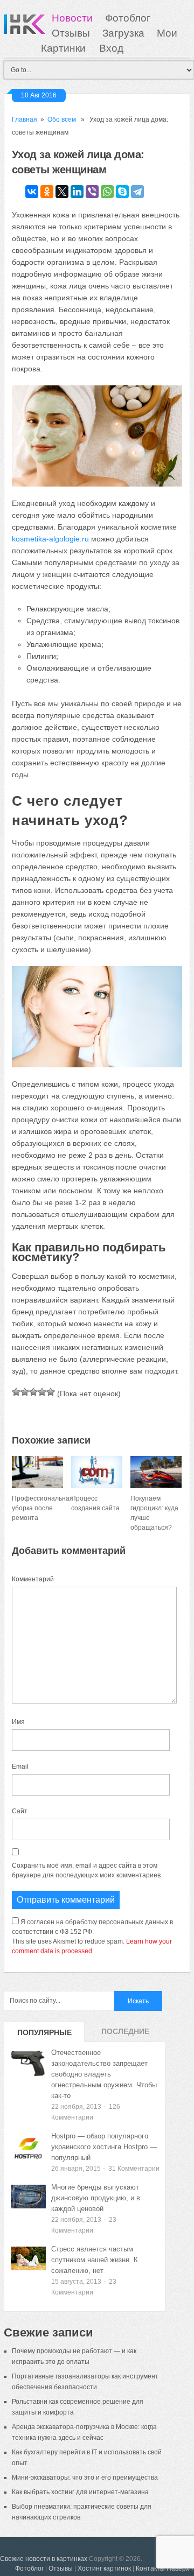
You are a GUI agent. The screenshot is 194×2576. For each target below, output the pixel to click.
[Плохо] (25, 1392)
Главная (25, 119)
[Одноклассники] (47, 192)
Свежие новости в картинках (44, 2559)
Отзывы (71, 33)
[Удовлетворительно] (33, 1392)
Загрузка (123, 33)
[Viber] (92, 192)
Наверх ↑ (180, 2568)
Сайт (20, 1811)
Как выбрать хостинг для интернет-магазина (80, 2492)
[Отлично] (51, 1392)
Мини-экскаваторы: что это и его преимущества (85, 2478)
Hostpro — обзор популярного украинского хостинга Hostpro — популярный (104, 2147)
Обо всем (62, 119)
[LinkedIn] (77, 192)
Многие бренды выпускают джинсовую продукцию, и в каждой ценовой (96, 2198)
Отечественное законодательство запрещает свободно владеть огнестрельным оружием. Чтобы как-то (104, 2074)
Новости (72, 18)
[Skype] (122, 192)
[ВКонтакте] (32, 192)
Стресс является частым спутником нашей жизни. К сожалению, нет (95, 2260)
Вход (111, 48)
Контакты (150, 2568)
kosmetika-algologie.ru (50, 539)
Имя (18, 1722)
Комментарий (33, 1579)
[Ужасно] (16, 1392)
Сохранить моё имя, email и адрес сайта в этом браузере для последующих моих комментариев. (87, 1870)
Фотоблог (128, 18)
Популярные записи (44, 2035)
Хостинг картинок (104, 2568)
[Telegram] (137, 192)
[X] (62, 192)
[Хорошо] (42, 1392)
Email (20, 1766)
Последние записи (125, 2035)
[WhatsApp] (107, 192)
